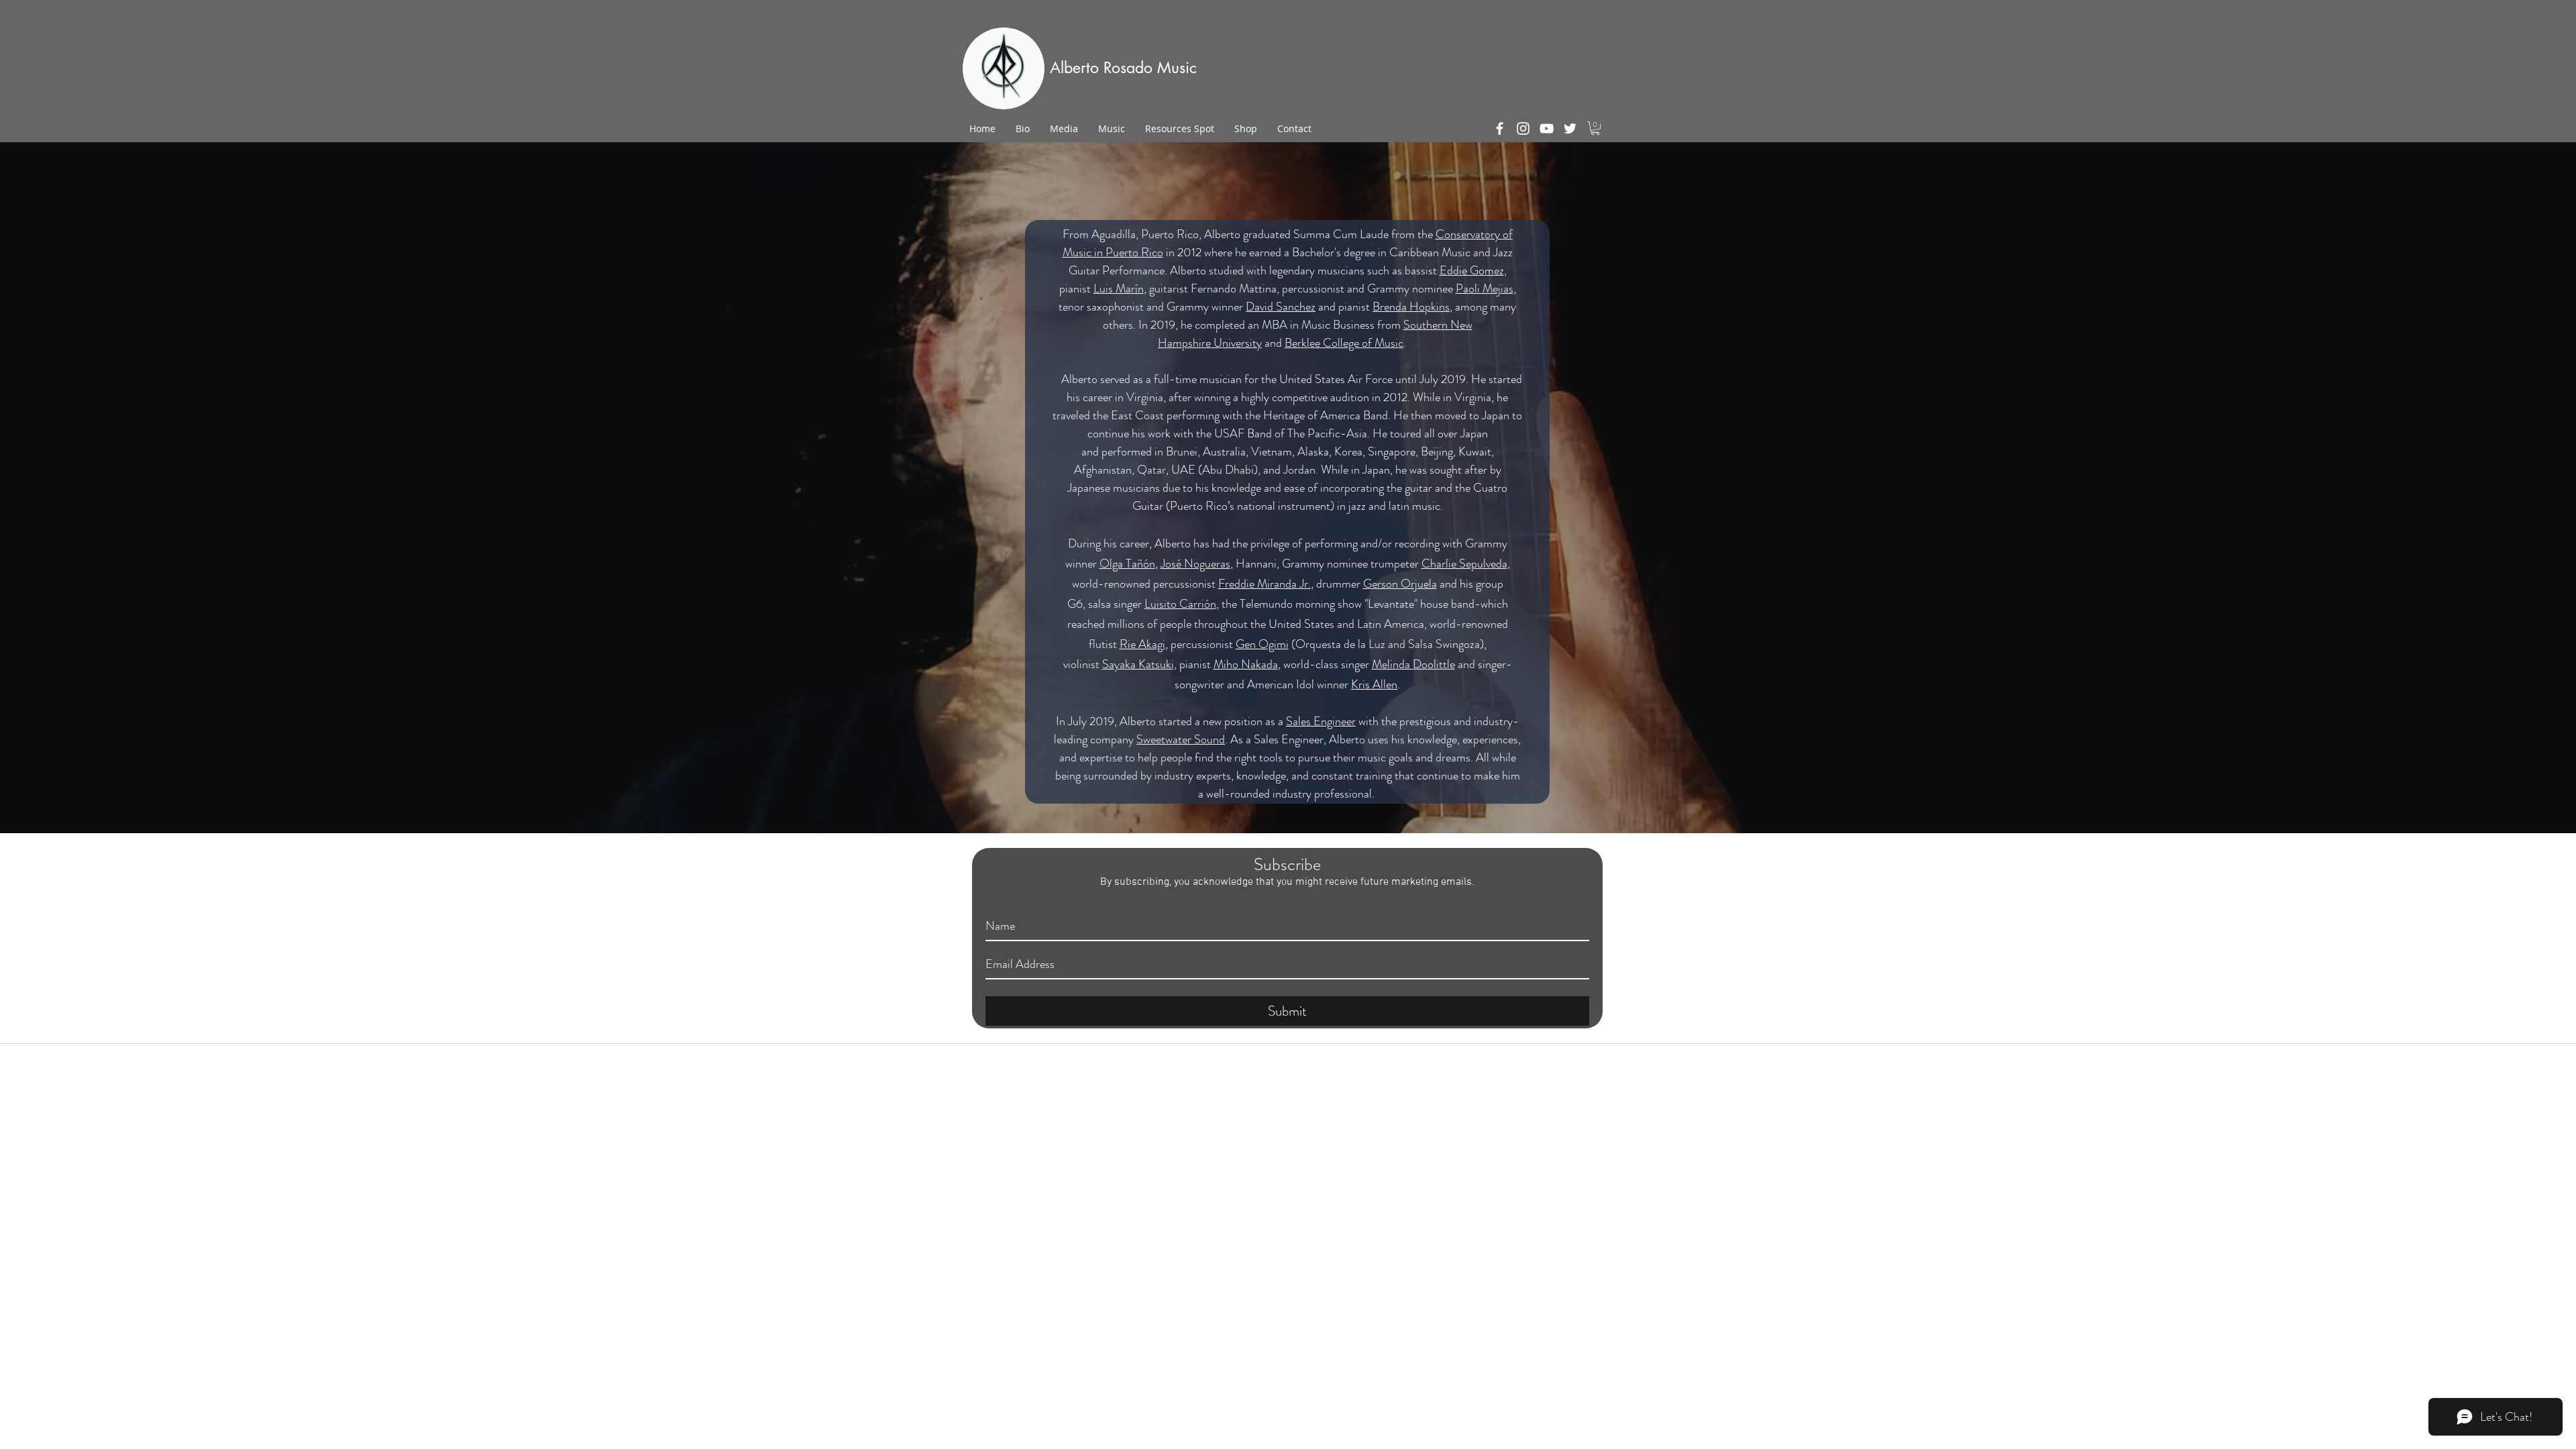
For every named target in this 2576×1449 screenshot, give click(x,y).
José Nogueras (1195, 563)
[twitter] (1570, 128)
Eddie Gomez (1472, 270)
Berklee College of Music (1344, 343)
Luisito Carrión (1180, 604)
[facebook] (1500, 128)
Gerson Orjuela (1400, 584)
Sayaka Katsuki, (1139, 664)
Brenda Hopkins (1411, 307)
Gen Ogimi (1262, 644)
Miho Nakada (1246, 664)
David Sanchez (1281, 307)
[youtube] (1547, 128)
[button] (1595, 128)
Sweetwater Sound (1181, 739)
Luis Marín (1119, 288)
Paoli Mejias (1485, 288)
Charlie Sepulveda (1464, 563)
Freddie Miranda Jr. (1265, 584)
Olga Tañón (1127, 563)
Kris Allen (1374, 684)
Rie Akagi (1142, 644)
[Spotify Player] (1533, 71)
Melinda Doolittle (1413, 664)
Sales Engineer (1321, 721)
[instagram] (1523, 128)
